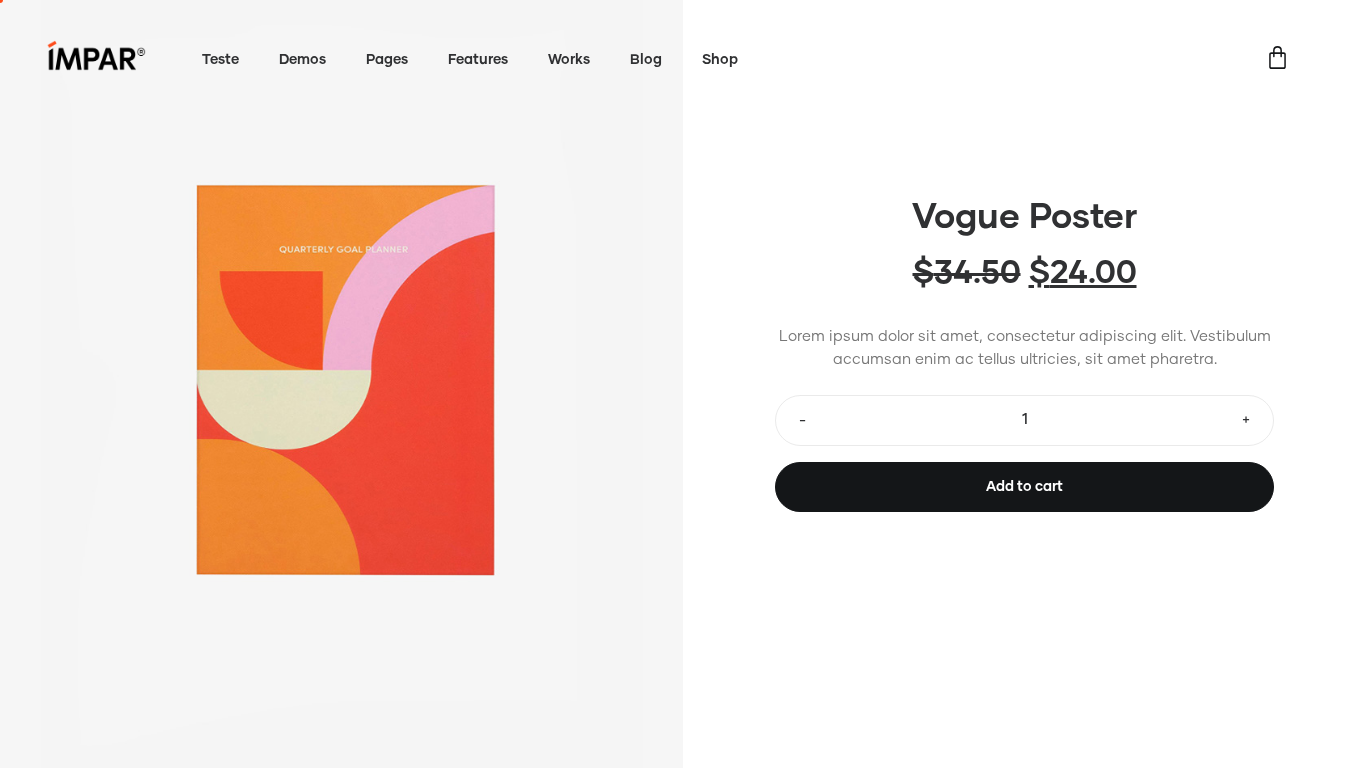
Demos (302, 60)
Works (569, 60)
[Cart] (1277, 61)
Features (478, 60)
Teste (220, 60)
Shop (720, 60)
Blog (646, 60)
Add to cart (1024, 487)
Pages (387, 60)
